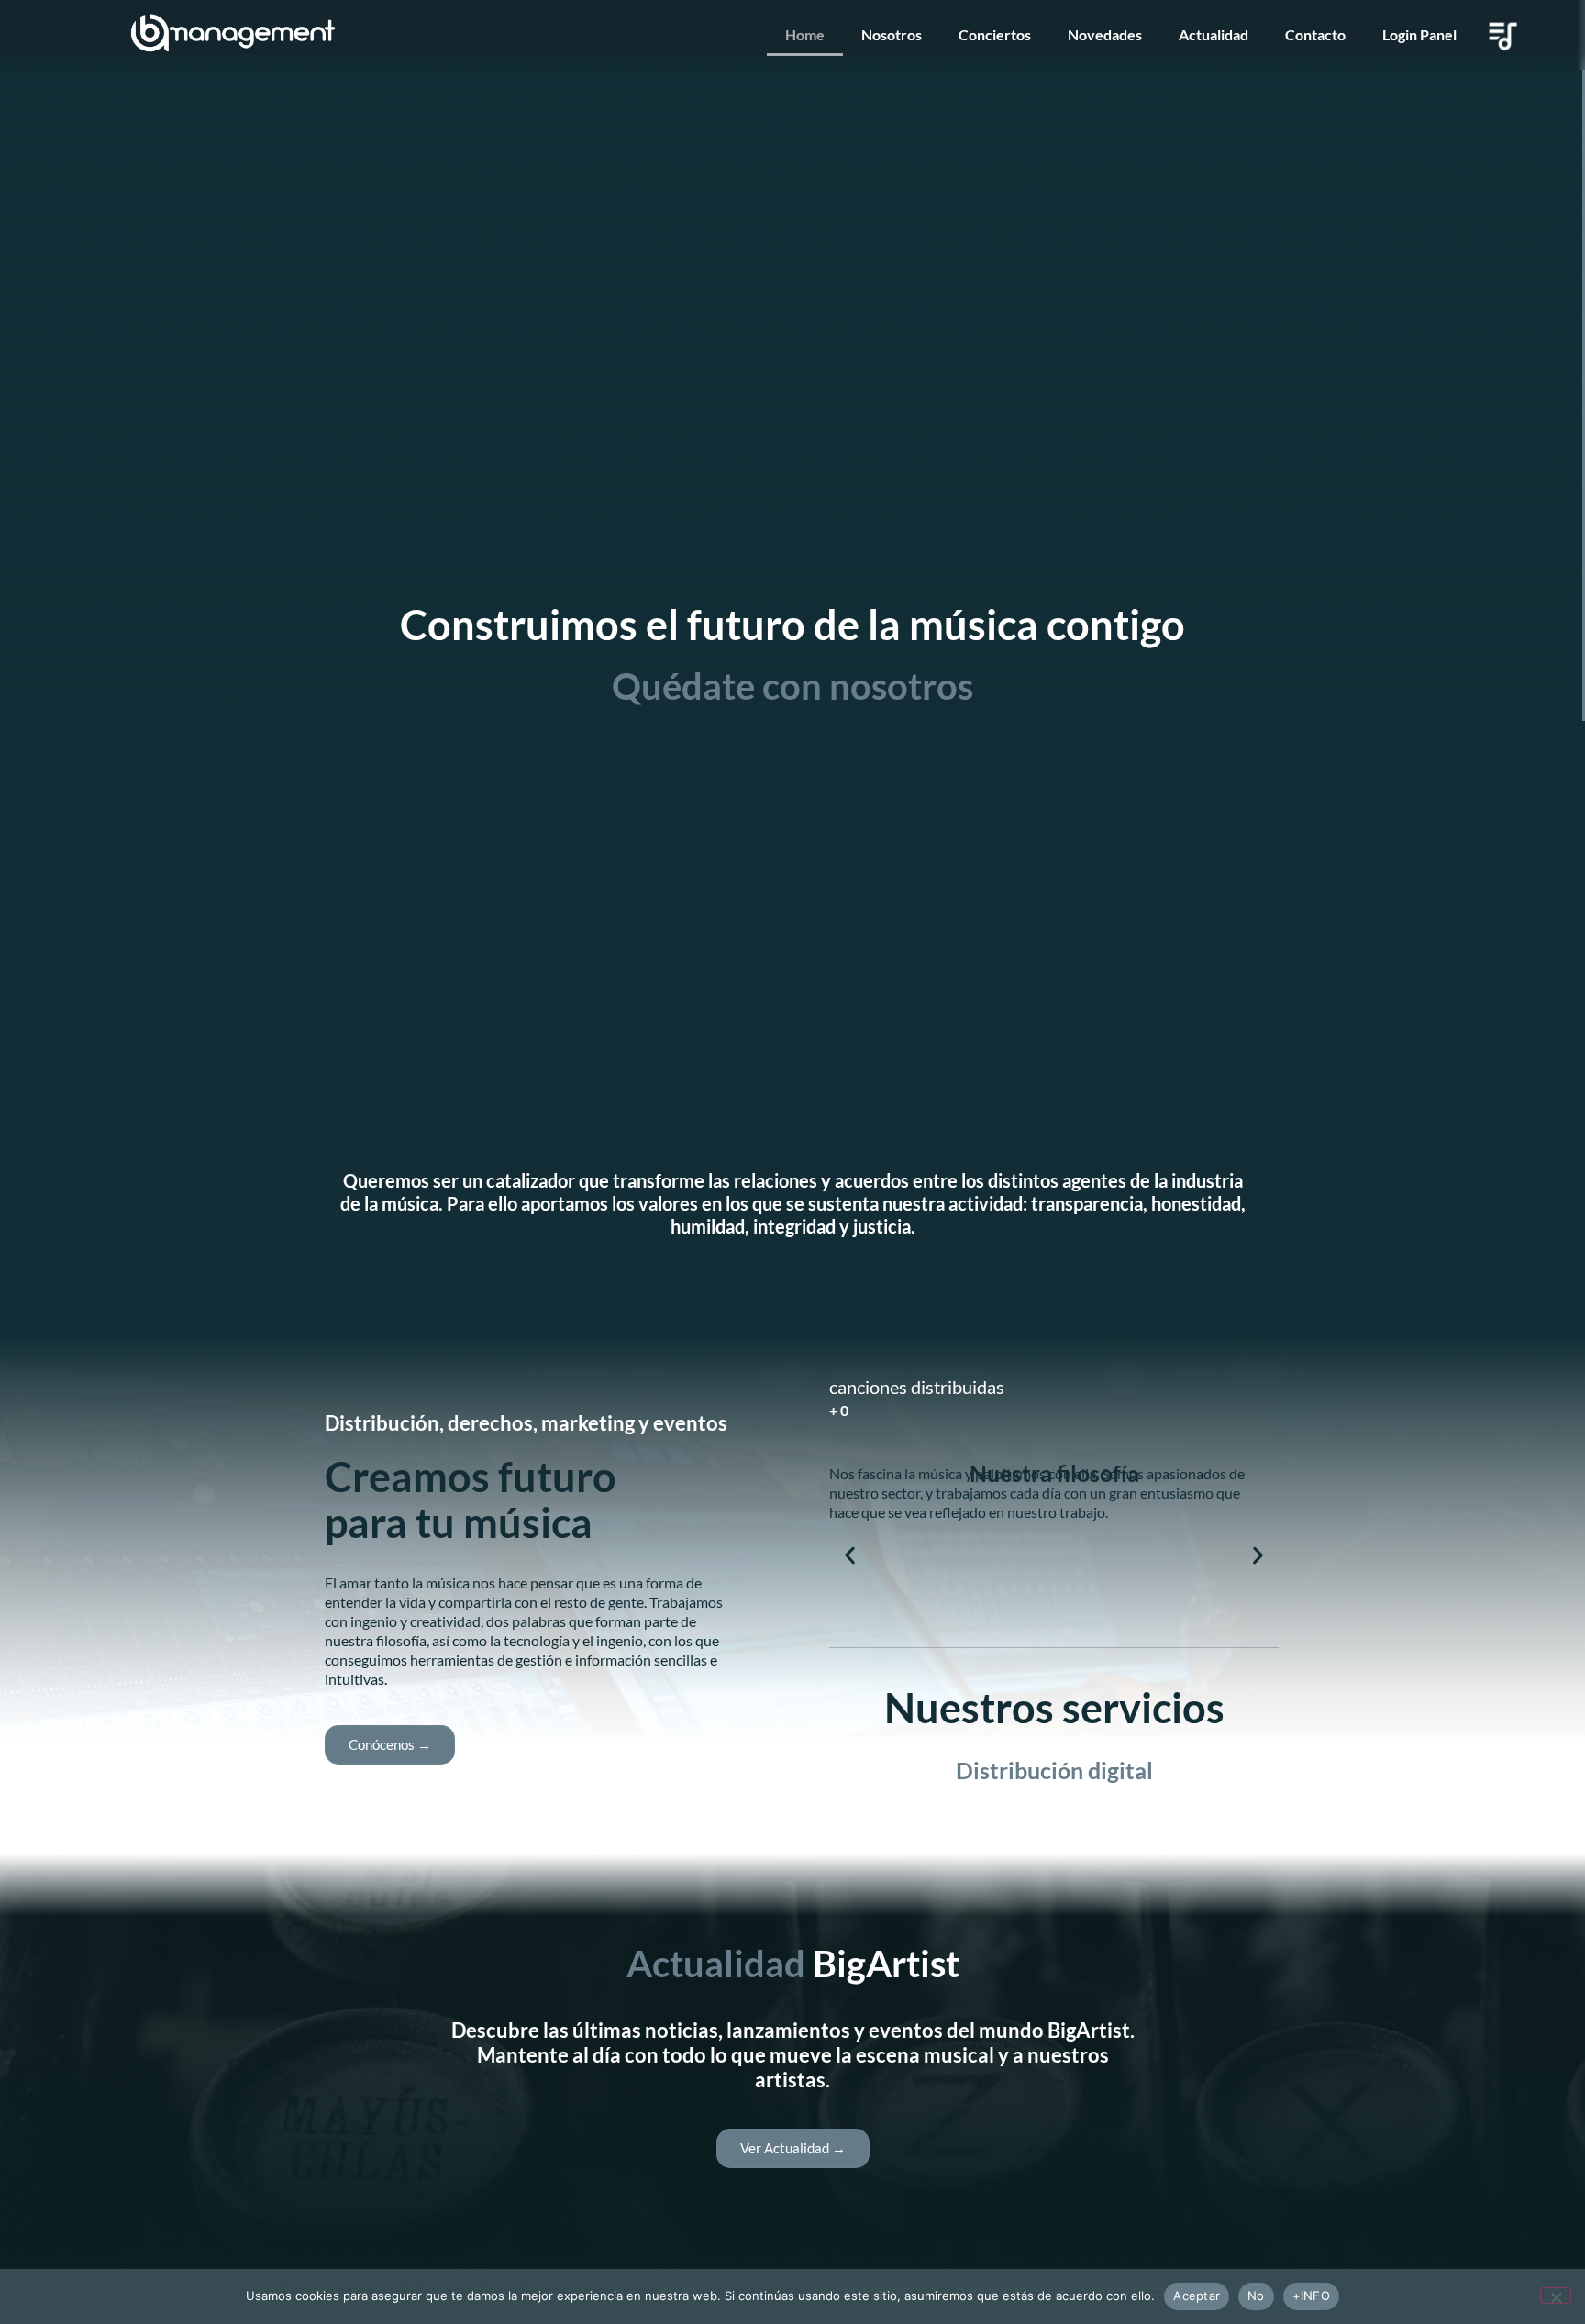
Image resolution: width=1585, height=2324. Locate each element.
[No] (1556, 2296)
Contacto (1315, 34)
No (1256, 2296)
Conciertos (995, 34)
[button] (850, 1556)
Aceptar (1197, 2296)
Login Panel (1419, 34)
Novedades (1105, 34)
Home (805, 34)
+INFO (1311, 2296)
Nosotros (892, 34)
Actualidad (1214, 34)
